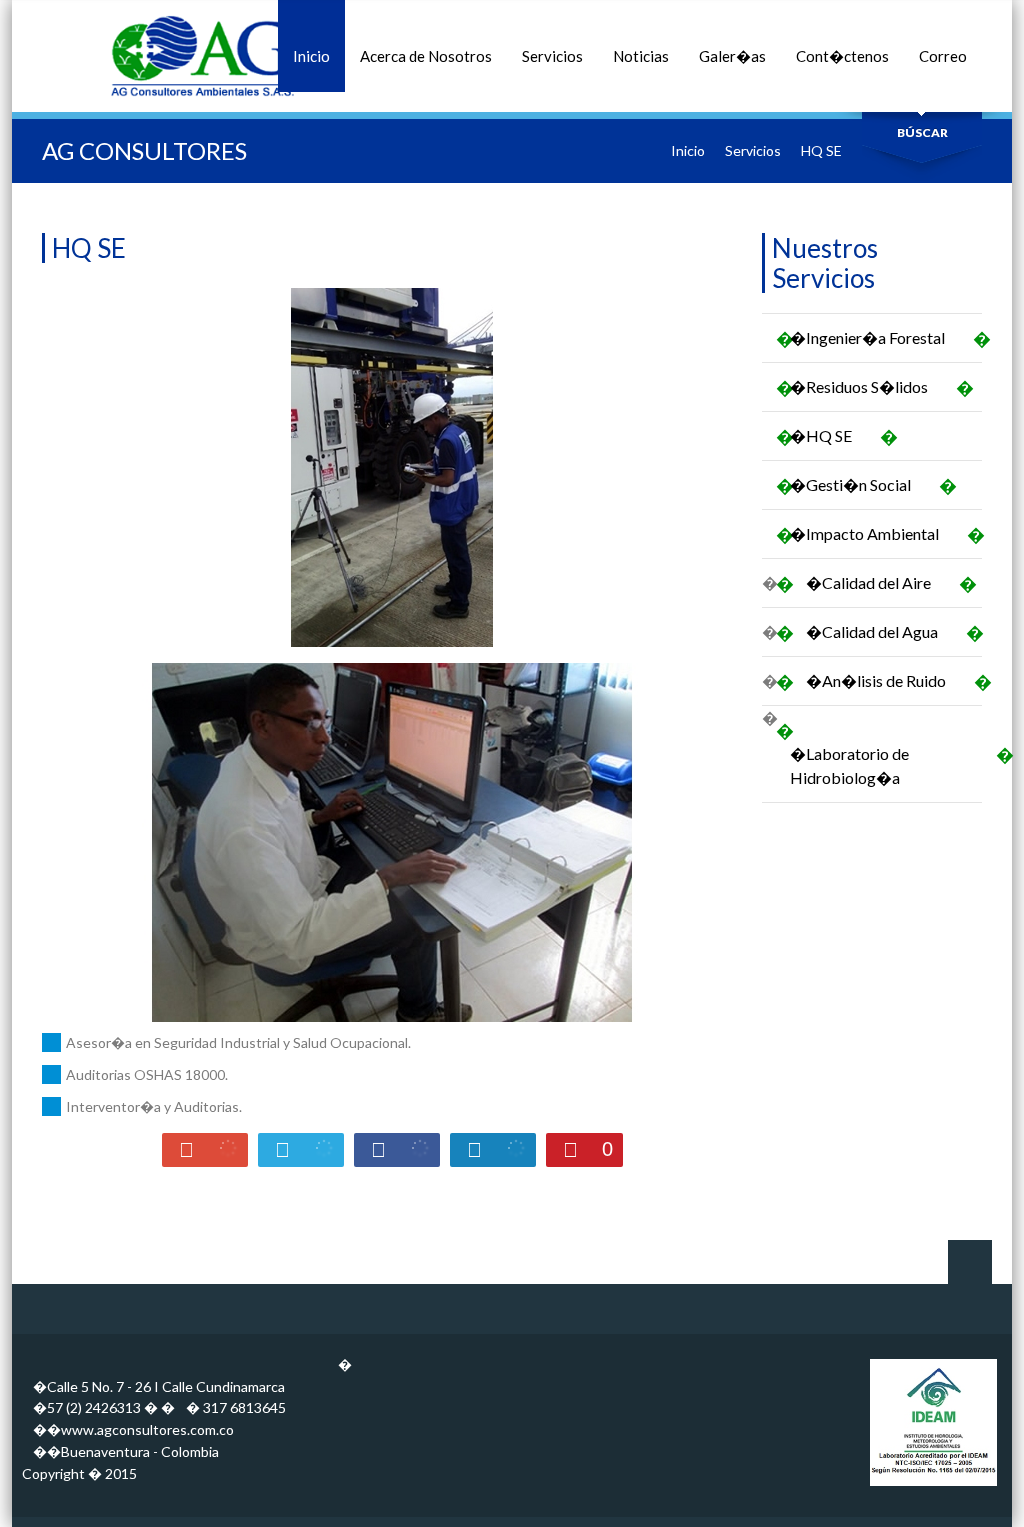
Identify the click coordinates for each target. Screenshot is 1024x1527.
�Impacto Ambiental (871, 534)
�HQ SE (828, 436)
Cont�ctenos (842, 56)
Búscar (922, 132)
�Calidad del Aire (875, 583)
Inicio (311, 56)
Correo (943, 56)
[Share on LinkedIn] (493, 1150)
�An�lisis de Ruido (883, 681)
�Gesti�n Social (857, 485)
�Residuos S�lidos (866, 387)
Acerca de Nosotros (426, 56)
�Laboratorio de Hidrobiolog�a (886, 765)
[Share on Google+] (205, 1150)
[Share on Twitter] (301, 1150)
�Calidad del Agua (879, 632)
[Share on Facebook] (397, 1150)
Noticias (641, 56)
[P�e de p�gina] (933, 1485)
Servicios (552, 56)
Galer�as (732, 56)
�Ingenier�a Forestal (874, 338)
